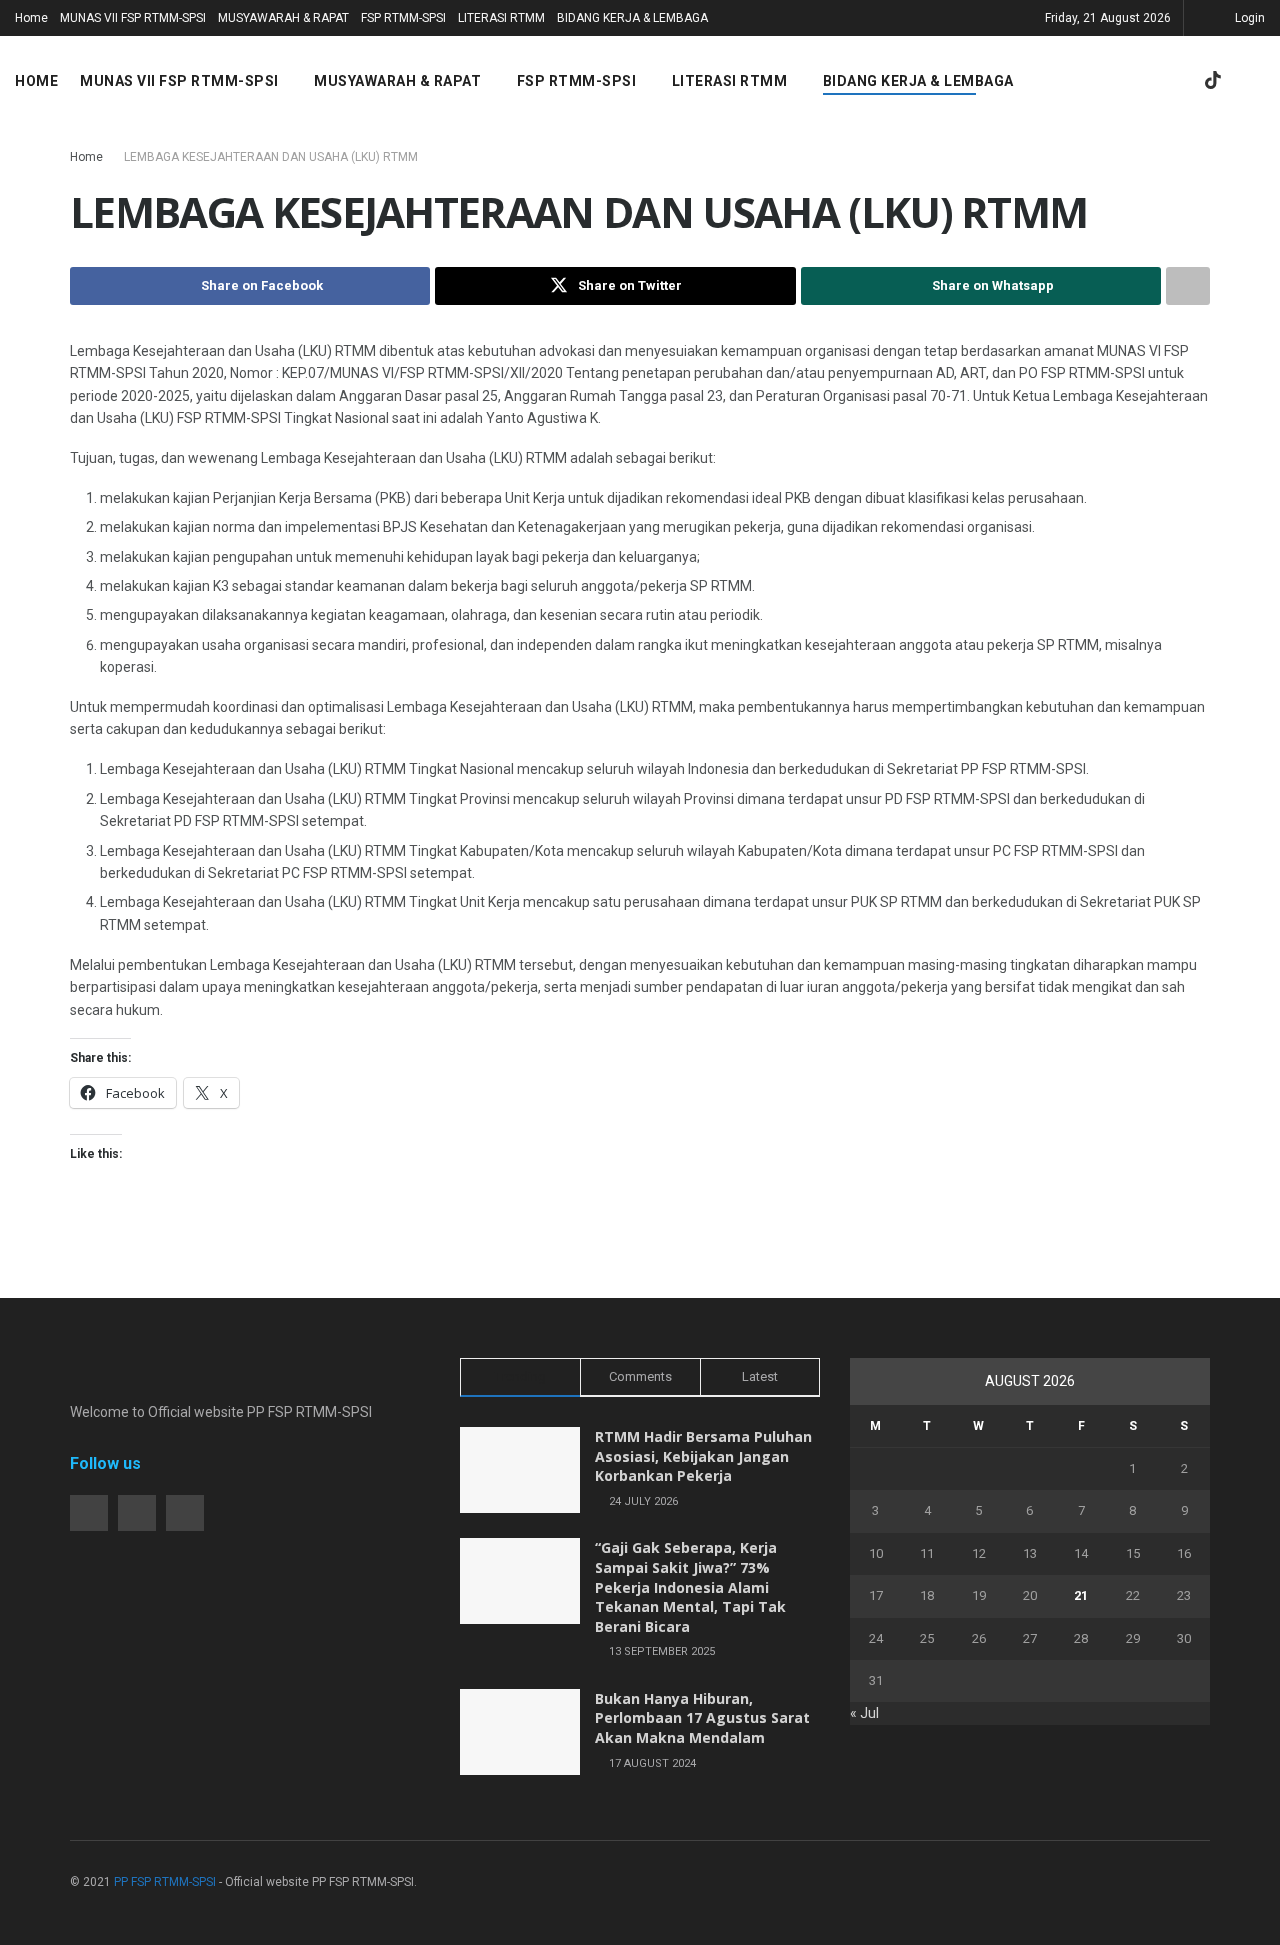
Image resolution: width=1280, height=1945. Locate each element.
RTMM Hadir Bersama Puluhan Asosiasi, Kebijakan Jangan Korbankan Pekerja (703, 1456)
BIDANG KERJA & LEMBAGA (632, 18)
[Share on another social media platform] (1188, 286)
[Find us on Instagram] (1144, 81)
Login (1248, 18)
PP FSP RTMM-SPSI (165, 1882)
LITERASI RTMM (501, 18)
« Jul (864, 1713)
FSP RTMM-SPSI (403, 18)
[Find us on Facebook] (1110, 81)
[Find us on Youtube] (1178, 81)
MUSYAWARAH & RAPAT (283, 18)
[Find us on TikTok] (1213, 81)
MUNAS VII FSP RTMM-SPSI (133, 18)
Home (31, 18)
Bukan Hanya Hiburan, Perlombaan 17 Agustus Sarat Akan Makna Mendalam (702, 1718)
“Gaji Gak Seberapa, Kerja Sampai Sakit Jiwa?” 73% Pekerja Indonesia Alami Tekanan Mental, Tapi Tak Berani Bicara (690, 1586)
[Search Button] (1257, 81)
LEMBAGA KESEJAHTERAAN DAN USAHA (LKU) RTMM (271, 157)
